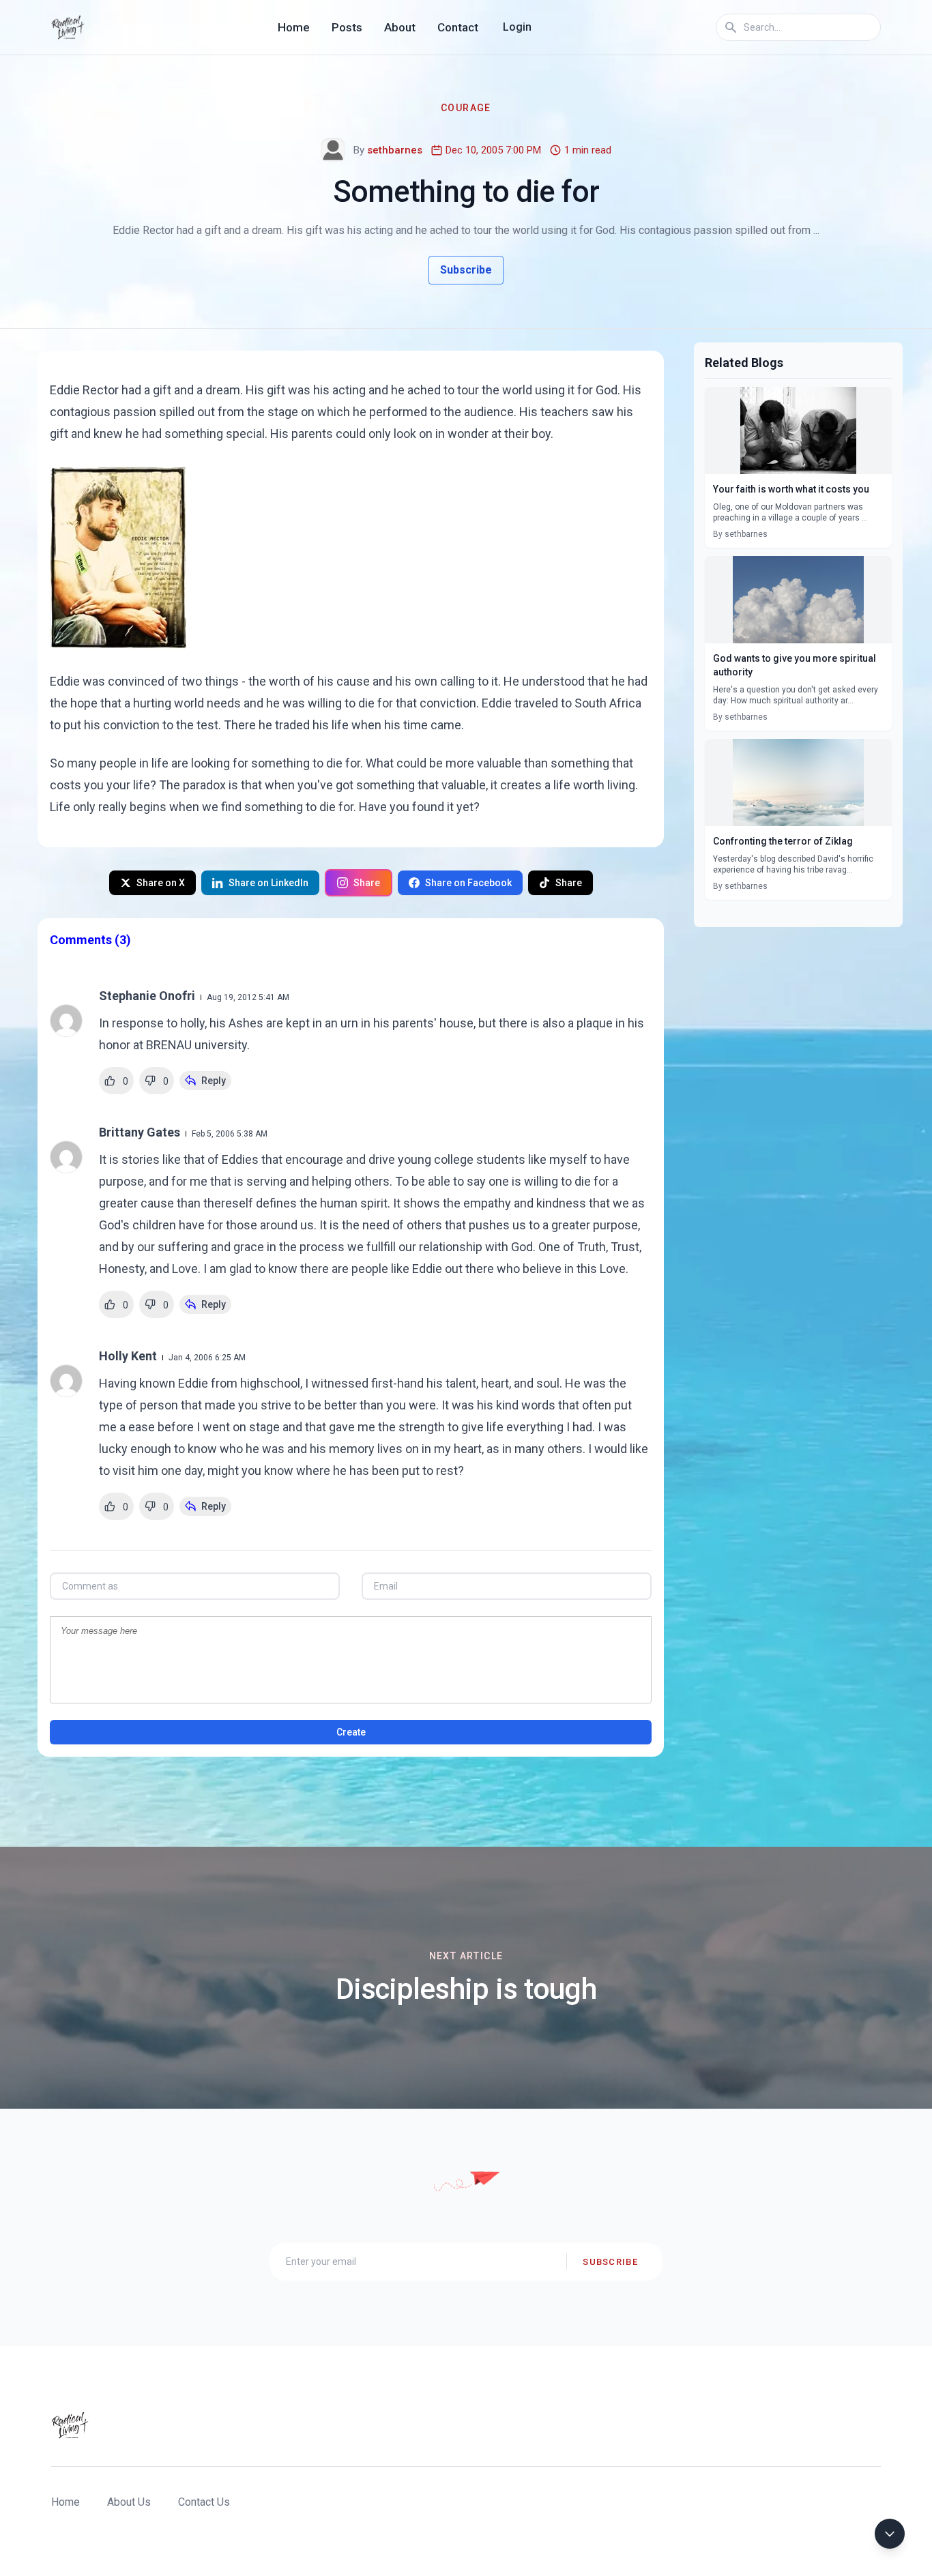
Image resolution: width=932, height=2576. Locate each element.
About (400, 27)
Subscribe (466, 270)
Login (517, 27)
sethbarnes (395, 150)
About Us (129, 2502)
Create (351, 1732)
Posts (347, 27)
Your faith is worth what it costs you (791, 489)
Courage (466, 108)
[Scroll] (890, 2534)
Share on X (161, 883)
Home (294, 27)
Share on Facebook (468, 883)
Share (367, 883)
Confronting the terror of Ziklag (783, 841)
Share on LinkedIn (268, 883)
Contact (458, 27)
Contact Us (204, 2502)
